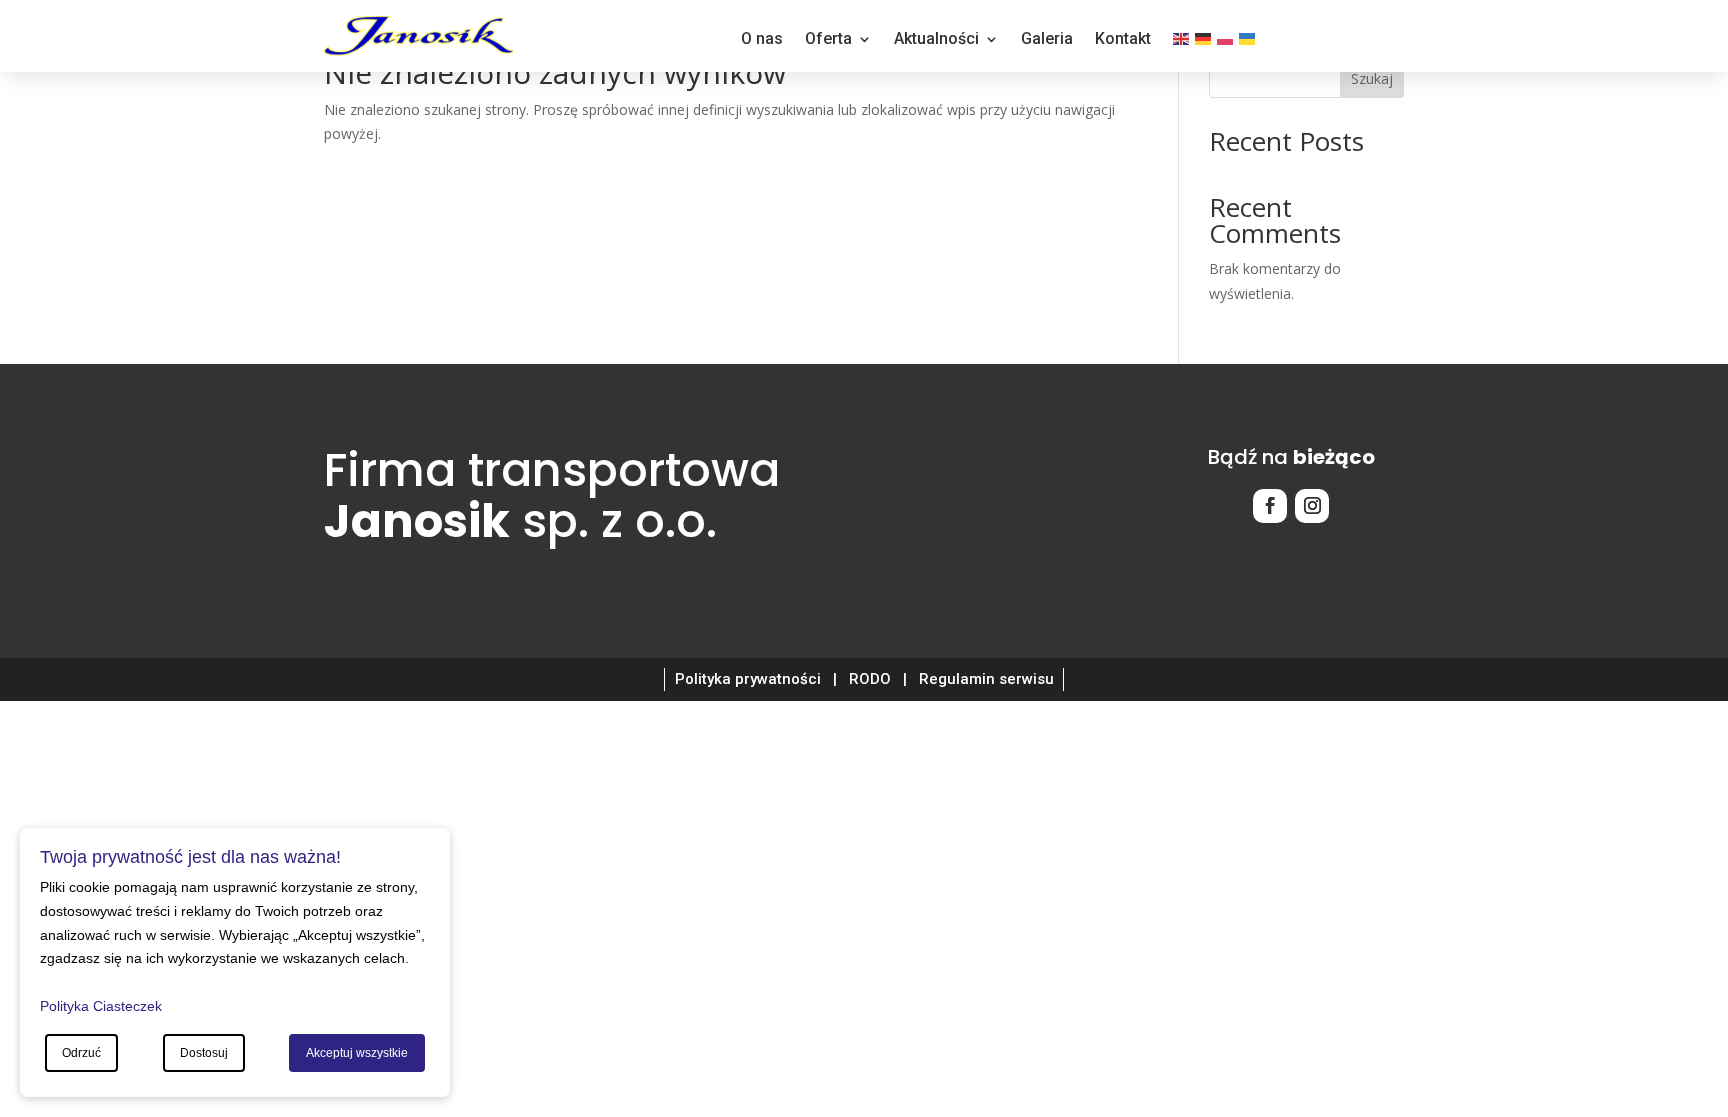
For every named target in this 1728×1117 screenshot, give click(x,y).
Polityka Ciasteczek (101, 1006)
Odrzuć (81, 1053)
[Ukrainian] (1248, 43)
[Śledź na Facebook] (1270, 506)
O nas (762, 40)
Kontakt (1123, 40)
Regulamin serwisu (986, 679)
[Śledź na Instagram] (1312, 506)
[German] (1204, 43)
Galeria (1047, 40)
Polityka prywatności (748, 679)
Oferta (828, 40)
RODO (870, 679)
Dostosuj (204, 1053)
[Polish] (1226, 43)
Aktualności (936, 40)
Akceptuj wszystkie (357, 1053)
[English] (1182, 43)
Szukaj (1372, 78)
